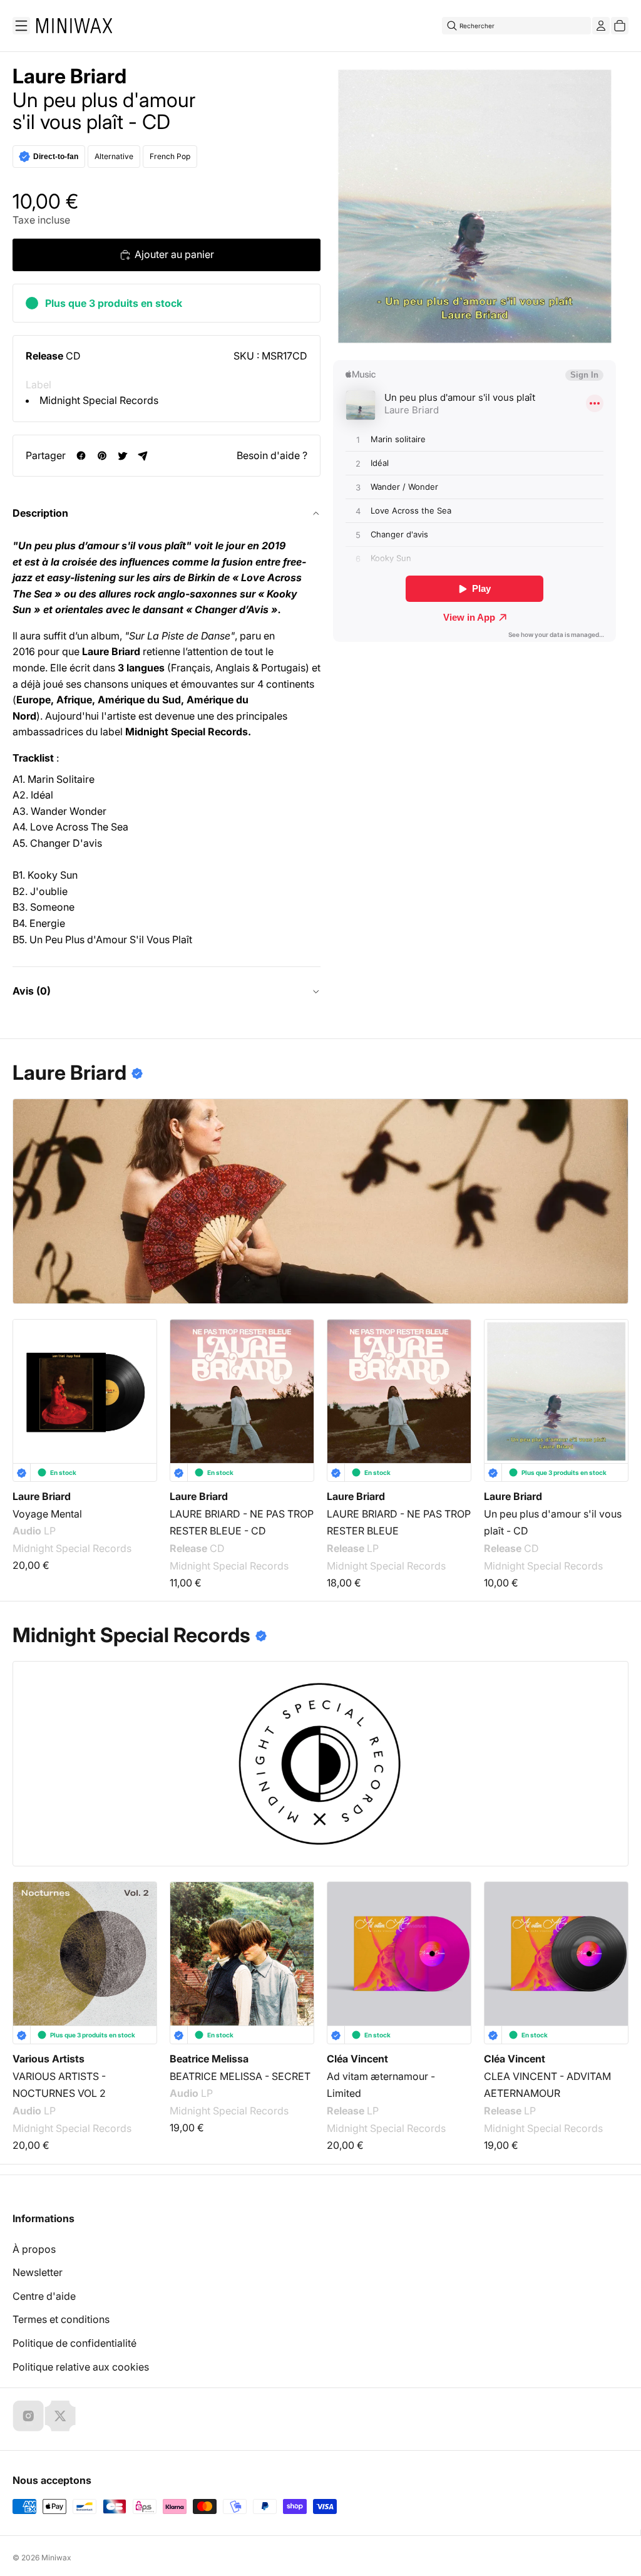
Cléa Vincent (357, 2059)
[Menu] (21, 26)
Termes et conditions (61, 2319)
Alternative (114, 156)
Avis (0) (32, 991)
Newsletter (38, 2272)
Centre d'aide (44, 2296)
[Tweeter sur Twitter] (122, 456)
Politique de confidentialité (74, 2343)
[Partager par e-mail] (143, 456)
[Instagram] (28, 2416)
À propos (34, 2249)
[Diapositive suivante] (611, 1387)
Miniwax (56, 2558)
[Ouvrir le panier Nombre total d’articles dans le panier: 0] (620, 26)
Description (40, 513)
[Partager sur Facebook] (81, 456)
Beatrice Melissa (209, 2059)
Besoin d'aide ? (272, 455)
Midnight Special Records (99, 400)
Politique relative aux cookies (81, 2367)
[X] (60, 2416)
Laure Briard (69, 76)
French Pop (170, 156)
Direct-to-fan (56, 157)
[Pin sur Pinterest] (102, 456)
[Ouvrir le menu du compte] (601, 26)
